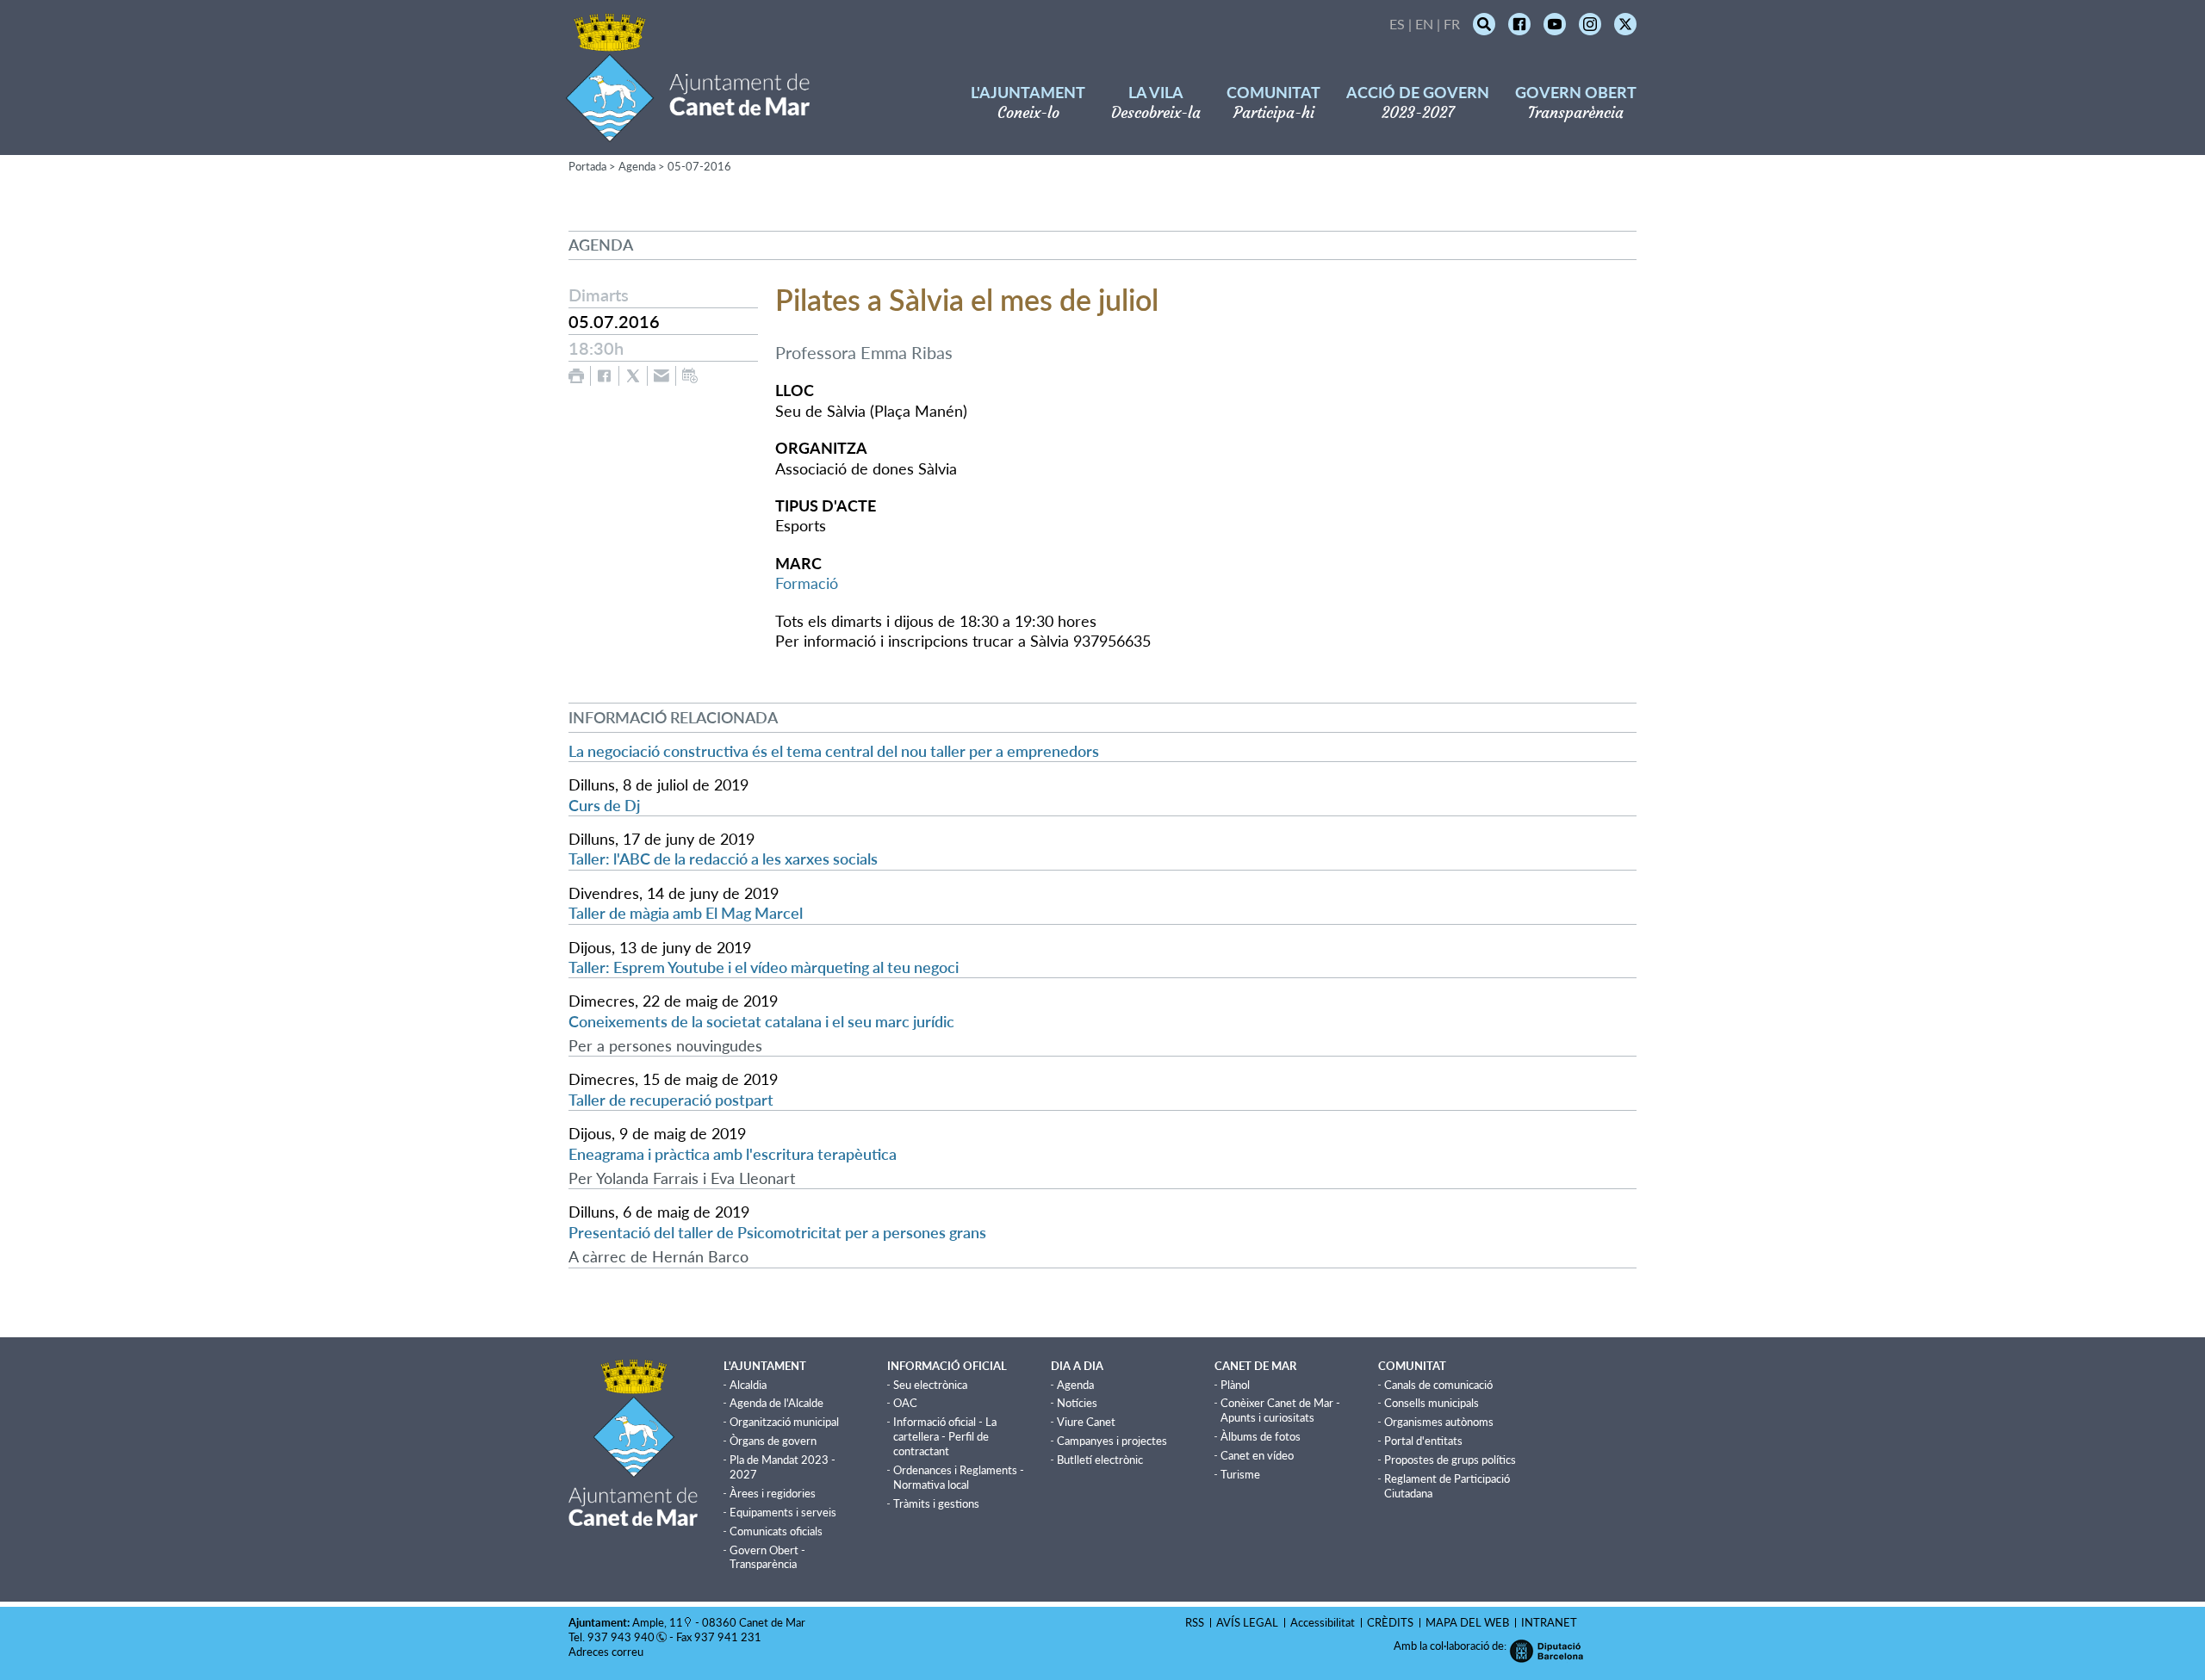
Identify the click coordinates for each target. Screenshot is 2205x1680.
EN (1424, 24)
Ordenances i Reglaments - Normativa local (959, 1477)
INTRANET (1549, 1622)
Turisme (1240, 1474)
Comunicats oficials (776, 1531)
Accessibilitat (1323, 1622)
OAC (905, 1403)
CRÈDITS (1390, 1622)
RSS (1195, 1622)
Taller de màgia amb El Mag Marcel (686, 913)
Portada (587, 166)
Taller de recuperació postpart (671, 1100)
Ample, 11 (658, 1622)
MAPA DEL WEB (1467, 1622)
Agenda (637, 166)
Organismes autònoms (1439, 1422)
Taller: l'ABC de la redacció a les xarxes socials (723, 859)
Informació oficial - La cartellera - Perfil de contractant (945, 1436)
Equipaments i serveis (783, 1512)
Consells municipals (1432, 1403)
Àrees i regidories (773, 1493)
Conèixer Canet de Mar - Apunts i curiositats (1280, 1410)
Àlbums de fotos (1261, 1436)
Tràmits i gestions (936, 1503)
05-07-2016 (699, 166)
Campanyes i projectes (1112, 1441)
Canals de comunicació (1438, 1385)
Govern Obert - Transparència (767, 1557)
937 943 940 (621, 1637)
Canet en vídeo (1257, 1455)
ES (1397, 24)
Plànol (1235, 1385)
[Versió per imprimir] (576, 376)
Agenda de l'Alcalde (776, 1403)
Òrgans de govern (773, 1441)
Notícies (1077, 1403)
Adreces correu (607, 1652)
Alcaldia (748, 1385)
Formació (807, 583)
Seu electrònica (930, 1385)
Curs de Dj (604, 805)
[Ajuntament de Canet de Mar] (688, 131)
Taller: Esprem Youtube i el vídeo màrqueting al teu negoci (764, 967)
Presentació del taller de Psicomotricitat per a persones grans (777, 1232)
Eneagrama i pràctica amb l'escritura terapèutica (733, 1154)
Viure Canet (1086, 1422)
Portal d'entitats (1423, 1441)
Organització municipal (784, 1422)
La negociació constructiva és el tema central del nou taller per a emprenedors (834, 751)
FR (1452, 24)
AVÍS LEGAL (1247, 1622)
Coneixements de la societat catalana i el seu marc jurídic (761, 1021)
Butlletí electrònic (1100, 1460)
